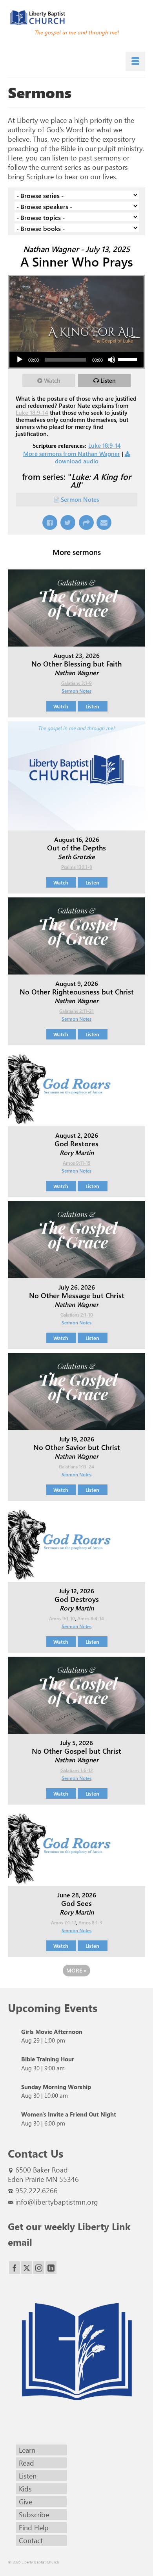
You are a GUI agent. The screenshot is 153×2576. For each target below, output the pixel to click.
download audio (77, 461)
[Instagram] (39, 2268)
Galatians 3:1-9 (76, 683)
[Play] (20, 360)
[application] (76, 360)
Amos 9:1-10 (62, 1618)
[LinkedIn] (51, 2268)
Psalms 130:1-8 (77, 867)
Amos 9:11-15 (77, 1163)
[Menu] (135, 61)
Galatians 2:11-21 (76, 1011)
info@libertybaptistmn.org (57, 2202)
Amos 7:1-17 (64, 1922)
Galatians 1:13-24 (76, 1466)
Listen (108, 380)
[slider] (129, 359)
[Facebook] (15, 2268)
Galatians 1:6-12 (77, 1770)
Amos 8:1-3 (90, 1922)
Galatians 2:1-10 (77, 1315)
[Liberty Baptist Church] (76, 18)
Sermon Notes (80, 499)
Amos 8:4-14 (91, 1618)
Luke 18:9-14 (32, 413)
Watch (52, 380)
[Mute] (111, 360)
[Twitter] (27, 2268)
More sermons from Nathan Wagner (72, 454)
